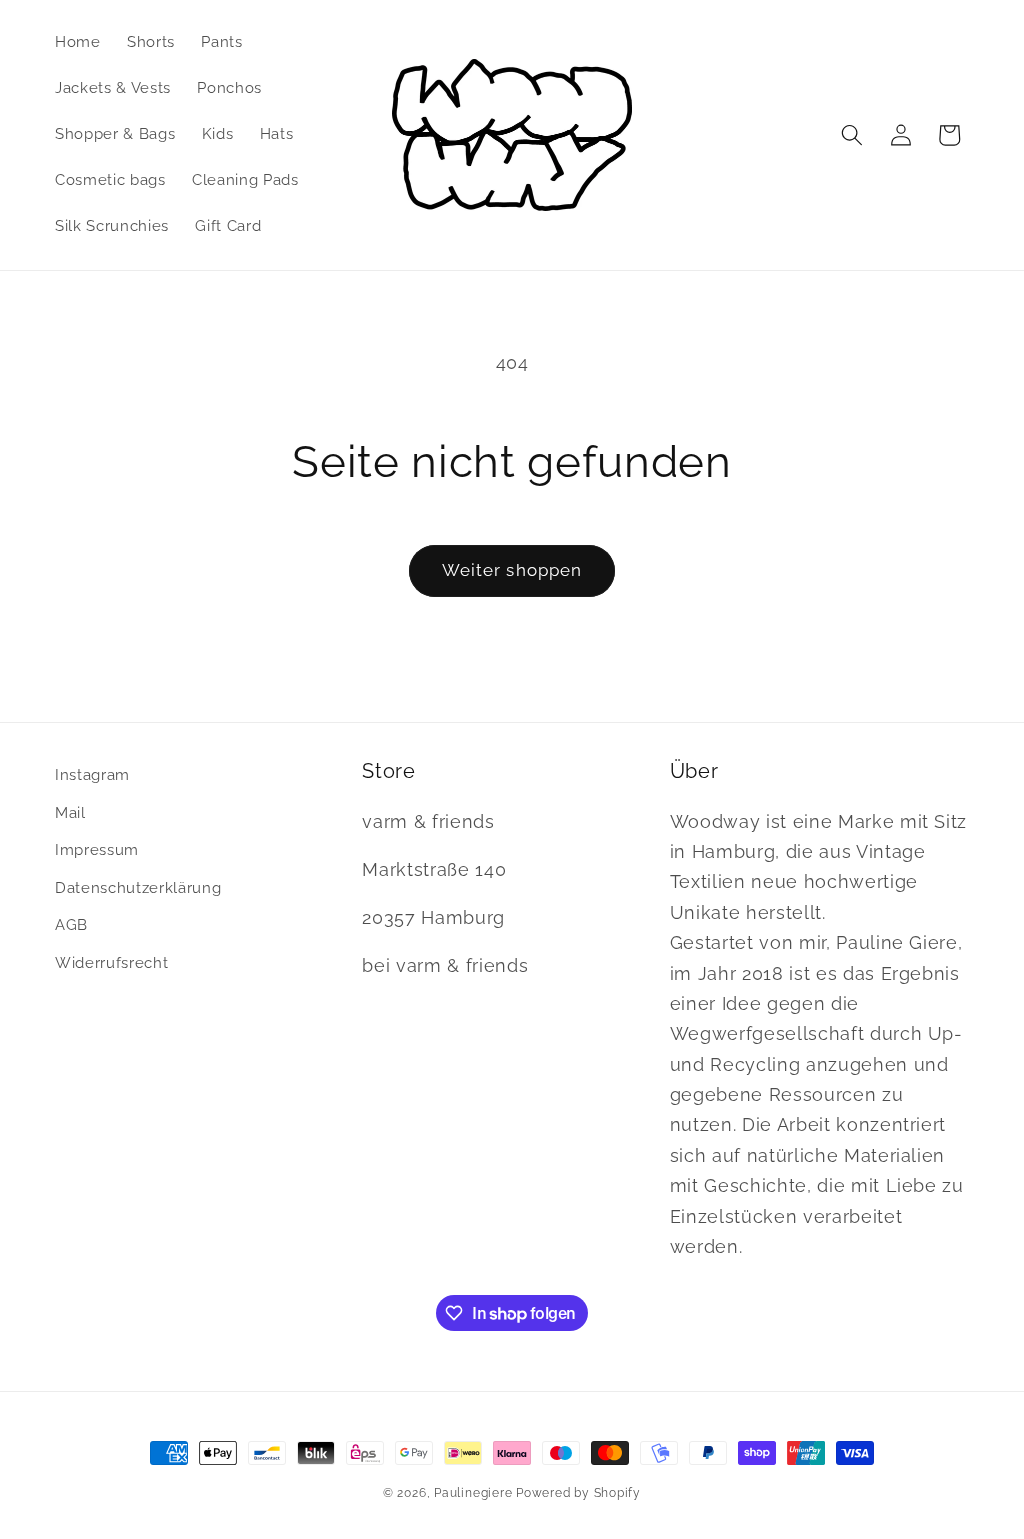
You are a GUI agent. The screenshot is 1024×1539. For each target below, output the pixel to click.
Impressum (97, 850)
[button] (852, 135)
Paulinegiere (473, 1493)
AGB (71, 925)
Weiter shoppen (512, 570)
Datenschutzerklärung (138, 888)
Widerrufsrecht (111, 963)
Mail (70, 813)
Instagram (92, 775)
